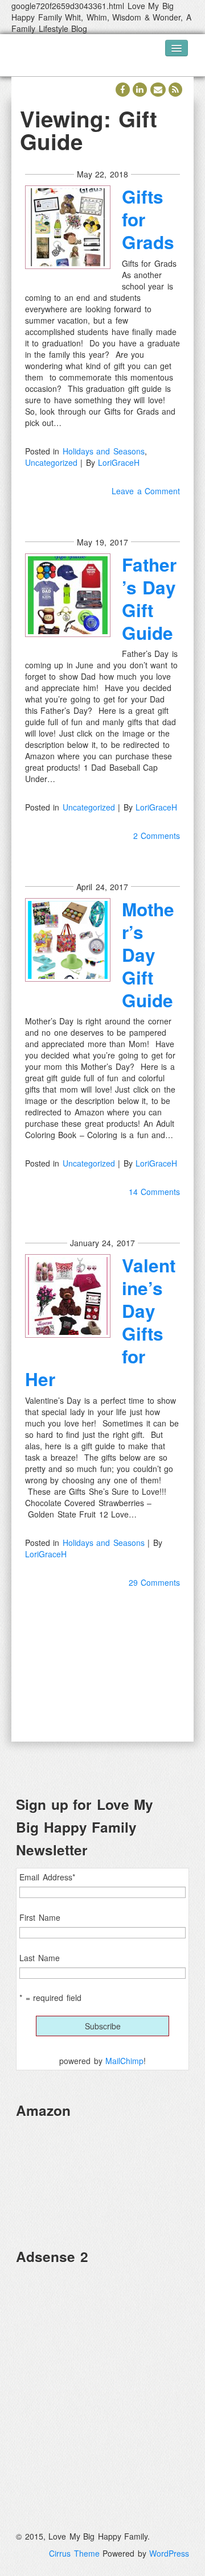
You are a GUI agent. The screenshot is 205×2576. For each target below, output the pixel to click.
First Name (40, 1917)
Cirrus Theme (74, 2553)
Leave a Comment (146, 491)
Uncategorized (51, 462)
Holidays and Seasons (104, 451)
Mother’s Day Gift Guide (148, 955)
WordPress (169, 2553)
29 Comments (155, 1582)
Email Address (47, 1877)
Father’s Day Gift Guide (149, 599)
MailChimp (124, 2061)
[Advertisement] (102, 2377)
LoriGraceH (119, 462)
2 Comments (157, 836)
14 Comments (155, 1192)
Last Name (40, 1958)
